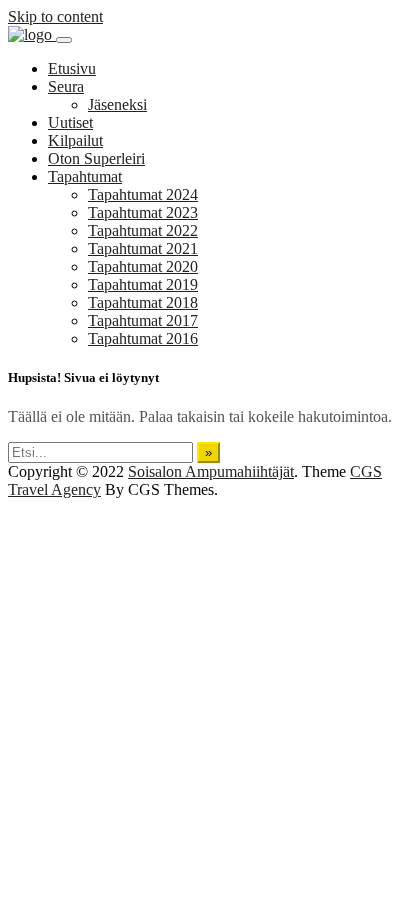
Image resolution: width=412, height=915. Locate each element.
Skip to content (55, 16)
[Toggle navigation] (64, 40)
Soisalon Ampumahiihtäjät (211, 471)
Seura (66, 86)
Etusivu (72, 68)
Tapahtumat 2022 (143, 230)
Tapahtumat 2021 (143, 248)
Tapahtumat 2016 (143, 338)
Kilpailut (75, 140)
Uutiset (70, 122)
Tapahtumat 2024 (143, 194)
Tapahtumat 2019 (143, 284)
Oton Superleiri (96, 158)
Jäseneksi (117, 104)
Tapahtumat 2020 (143, 266)
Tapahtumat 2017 (143, 320)
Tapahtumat (85, 176)
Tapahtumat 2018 (143, 302)
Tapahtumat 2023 (143, 212)
